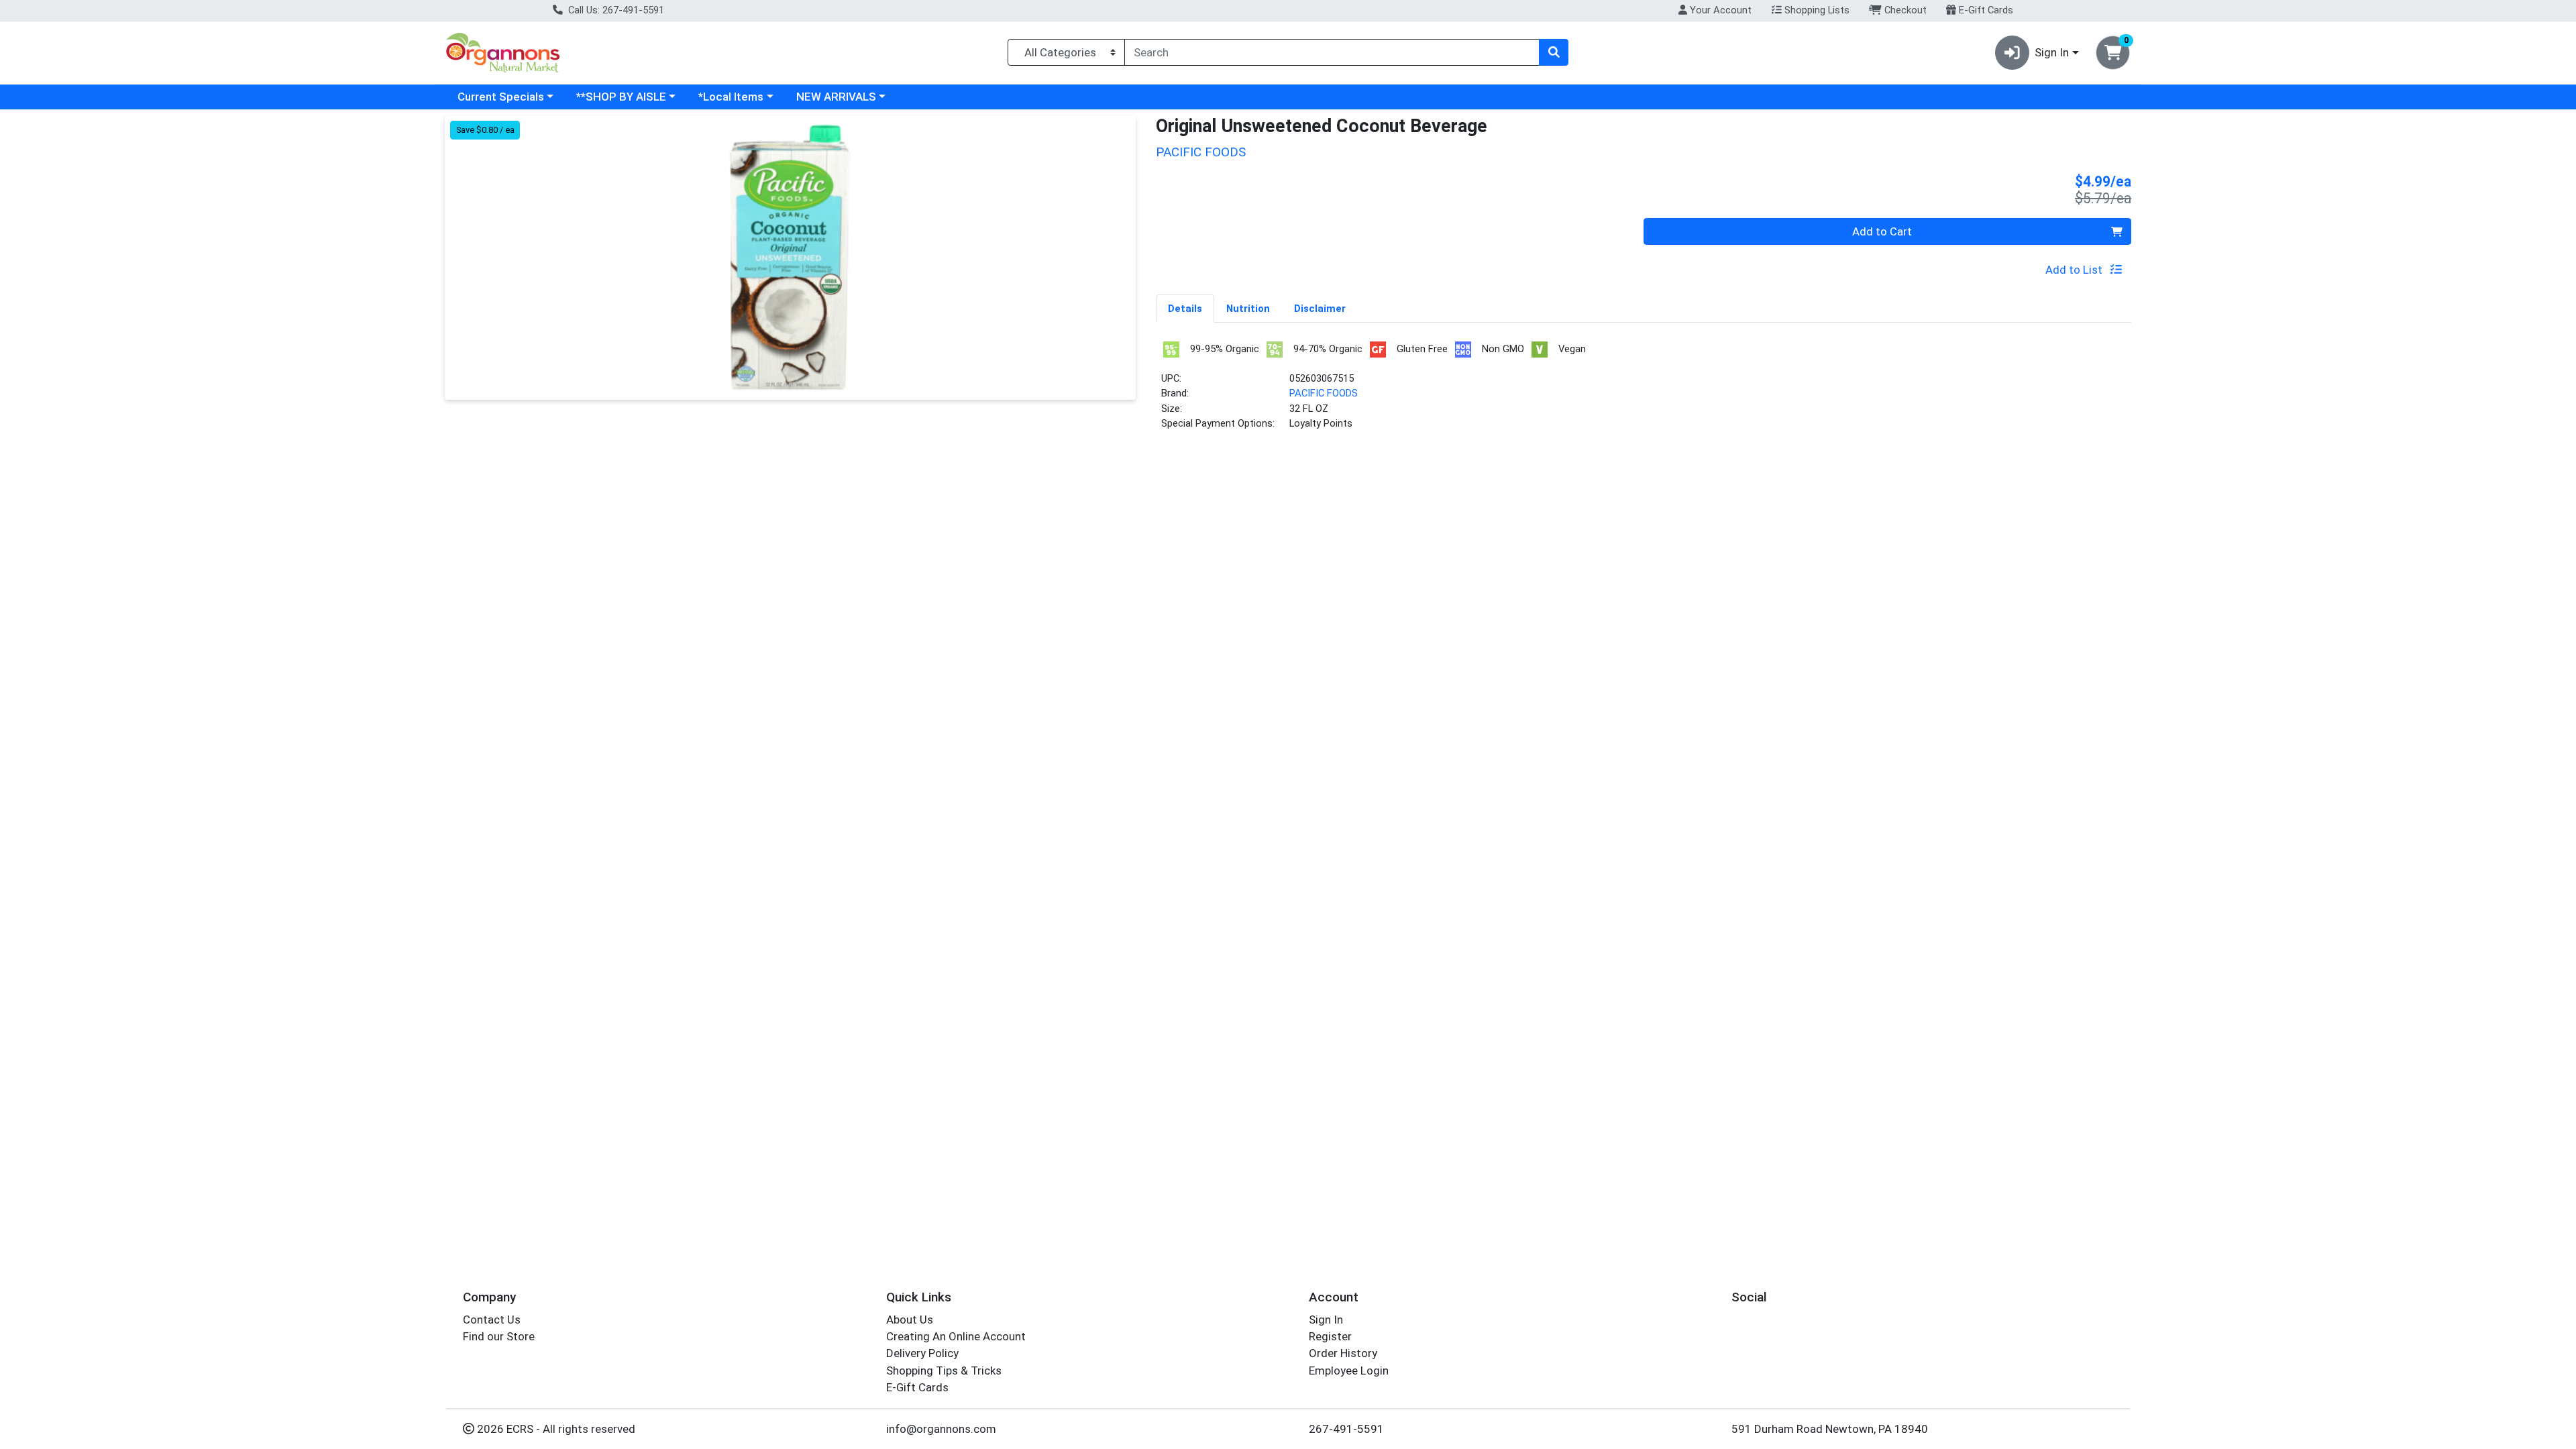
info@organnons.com (941, 1429)
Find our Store (499, 1336)
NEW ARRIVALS (836, 97)
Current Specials (501, 97)
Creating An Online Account (956, 1336)
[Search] (1554, 52)
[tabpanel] (1644, 391)
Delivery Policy (922, 1353)
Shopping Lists (1816, 10)
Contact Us (492, 1320)
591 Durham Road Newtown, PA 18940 (1830, 1429)
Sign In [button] (2052, 52)
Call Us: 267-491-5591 (615, 10)
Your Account (1719, 10)
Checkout (1904, 10)
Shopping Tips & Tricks (944, 1371)
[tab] (1185, 308)
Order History (1343, 1353)
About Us (910, 1320)
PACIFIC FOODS (1324, 393)
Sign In (1326, 1320)
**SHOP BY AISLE (621, 97)
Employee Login (1349, 1371)
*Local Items (731, 97)
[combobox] (1332, 52)
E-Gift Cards (1985, 10)
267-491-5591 (1346, 1429)
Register (1330, 1336)
